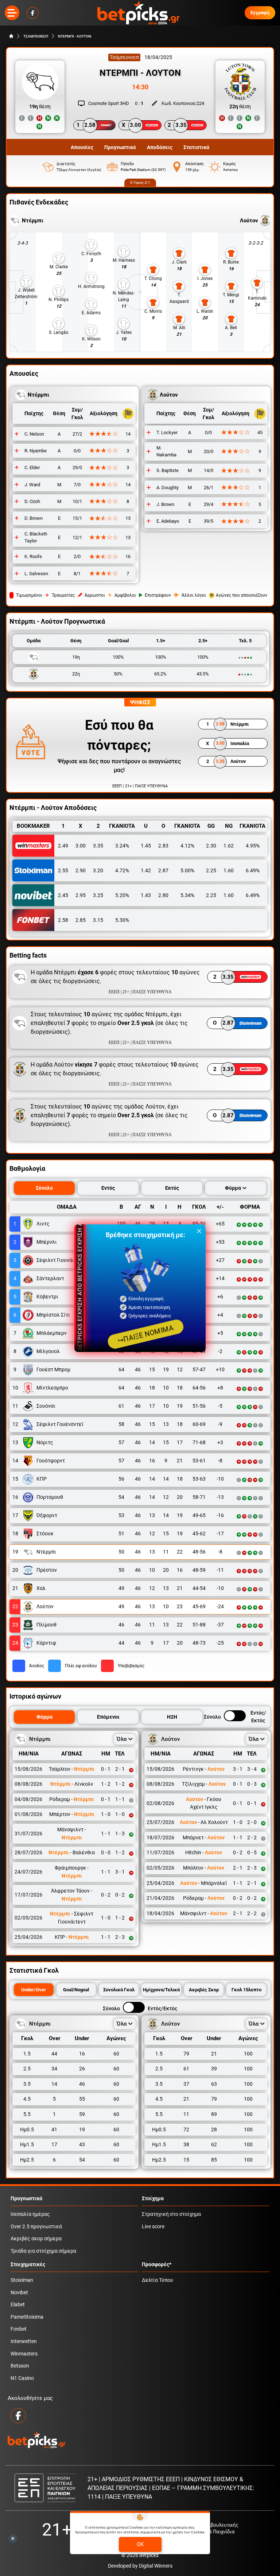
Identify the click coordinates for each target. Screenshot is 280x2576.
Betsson (20, 2366)
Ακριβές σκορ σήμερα (36, 2239)
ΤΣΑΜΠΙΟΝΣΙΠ (36, 36)
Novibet (19, 2293)
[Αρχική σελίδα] (11, 36)
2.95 (81, 895)
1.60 (229, 870)
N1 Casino (22, 2378)
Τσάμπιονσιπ (124, 57)
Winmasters (24, 2354)
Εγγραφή (260, 13)
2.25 (211, 870)
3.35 (98, 846)
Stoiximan (22, 2280)
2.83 (163, 846)
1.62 (229, 846)
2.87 (163, 870)
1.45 (146, 846)
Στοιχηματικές (28, 2265)
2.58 (63, 920)
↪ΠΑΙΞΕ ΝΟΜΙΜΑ (145, 1334)
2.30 (211, 846)
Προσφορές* (157, 2265)
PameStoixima (27, 2317)
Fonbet (19, 2329)
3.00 (81, 846)
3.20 (98, 870)
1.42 (146, 870)
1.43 (146, 895)
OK (140, 2544)
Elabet (18, 2305)
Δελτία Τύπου (157, 2280)
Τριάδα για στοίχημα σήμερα (43, 2251)
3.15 (98, 920)
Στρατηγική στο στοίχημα (171, 2214)
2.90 (81, 870)
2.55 (63, 870)
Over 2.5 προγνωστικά (36, 2227)
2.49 (63, 846)
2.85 (81, 920)
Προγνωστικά (26, 2199)
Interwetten (24, 2341)
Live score (153, 2227)
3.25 (98, 895)
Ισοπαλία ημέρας (30, 2214)
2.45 (63, 895)
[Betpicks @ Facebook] (33, 13)
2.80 (163, 895)
